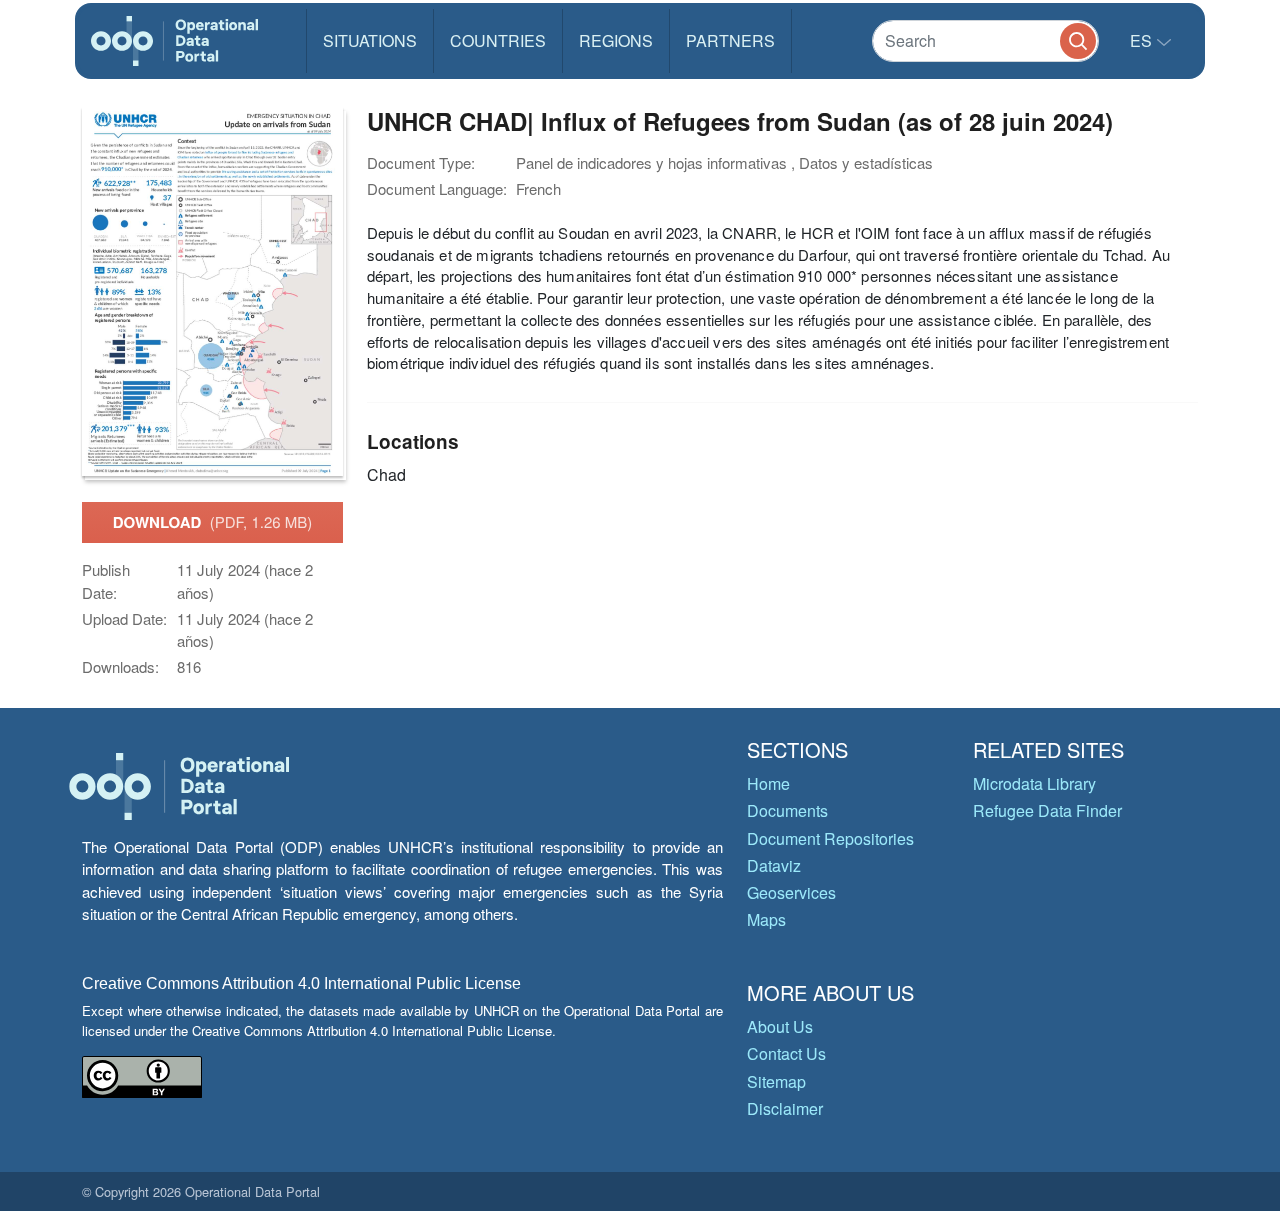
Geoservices (791, 892)
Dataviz (774, 865)
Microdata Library (1034, 783)
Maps (766, 919)
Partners (730, 40)
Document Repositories (830, 838)
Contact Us (786, 1053)
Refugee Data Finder (1047, 810)
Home (768, 783)
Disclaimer (785, 1108)
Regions (616, 40)
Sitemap (776, 1081)
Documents (787, 810)
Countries (498, 40)
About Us (780, 1026)
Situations (370, 40)
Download (213, 522)
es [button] (1143, 40)
